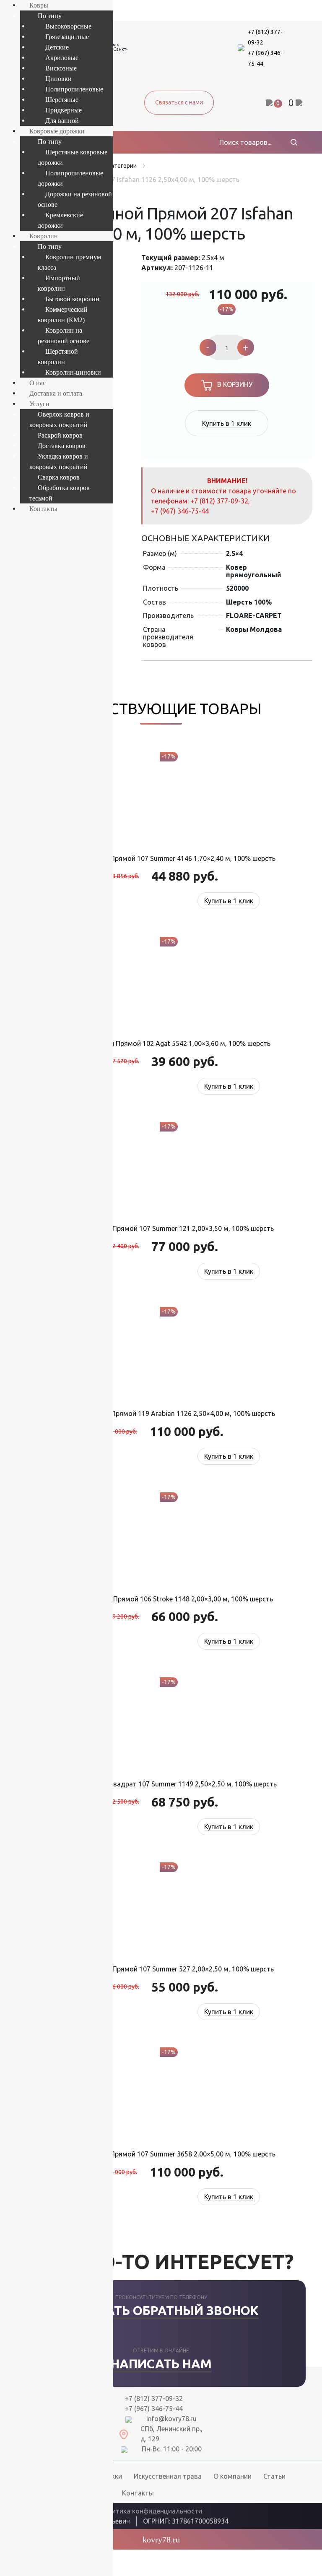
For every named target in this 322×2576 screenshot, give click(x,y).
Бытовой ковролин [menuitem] (72, 299)
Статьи (274, 2476)
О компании (232, 2476)
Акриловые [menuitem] (62, 58)
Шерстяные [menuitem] (62, 100)
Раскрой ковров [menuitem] (60, 435)
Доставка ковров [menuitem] (62, 446)
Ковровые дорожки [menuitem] (57, 131)
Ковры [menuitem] (39, 5)
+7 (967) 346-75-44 (180, 511)
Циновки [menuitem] (58, 79)
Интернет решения (267, 2520)
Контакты (138, 2493)
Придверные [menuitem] (64, 110)
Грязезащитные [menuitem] (67, 37)
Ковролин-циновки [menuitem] (73, 372)
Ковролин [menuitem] (44, 236)
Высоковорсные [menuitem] (68, 26)
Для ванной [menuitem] (62, 121)
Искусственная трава (168, 2476)
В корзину (235, 384)
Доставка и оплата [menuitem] (56, 393)
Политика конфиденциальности (151, 2511)
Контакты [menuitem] (43, 509)
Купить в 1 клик (227, 423)
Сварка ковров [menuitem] (59, 477)
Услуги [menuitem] (39, 404)
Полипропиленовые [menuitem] (74, 89)
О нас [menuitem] (38, 383)
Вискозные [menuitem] (61, 68)
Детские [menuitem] (57, 47)
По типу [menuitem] (50, 16)
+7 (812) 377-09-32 (219, 501)
